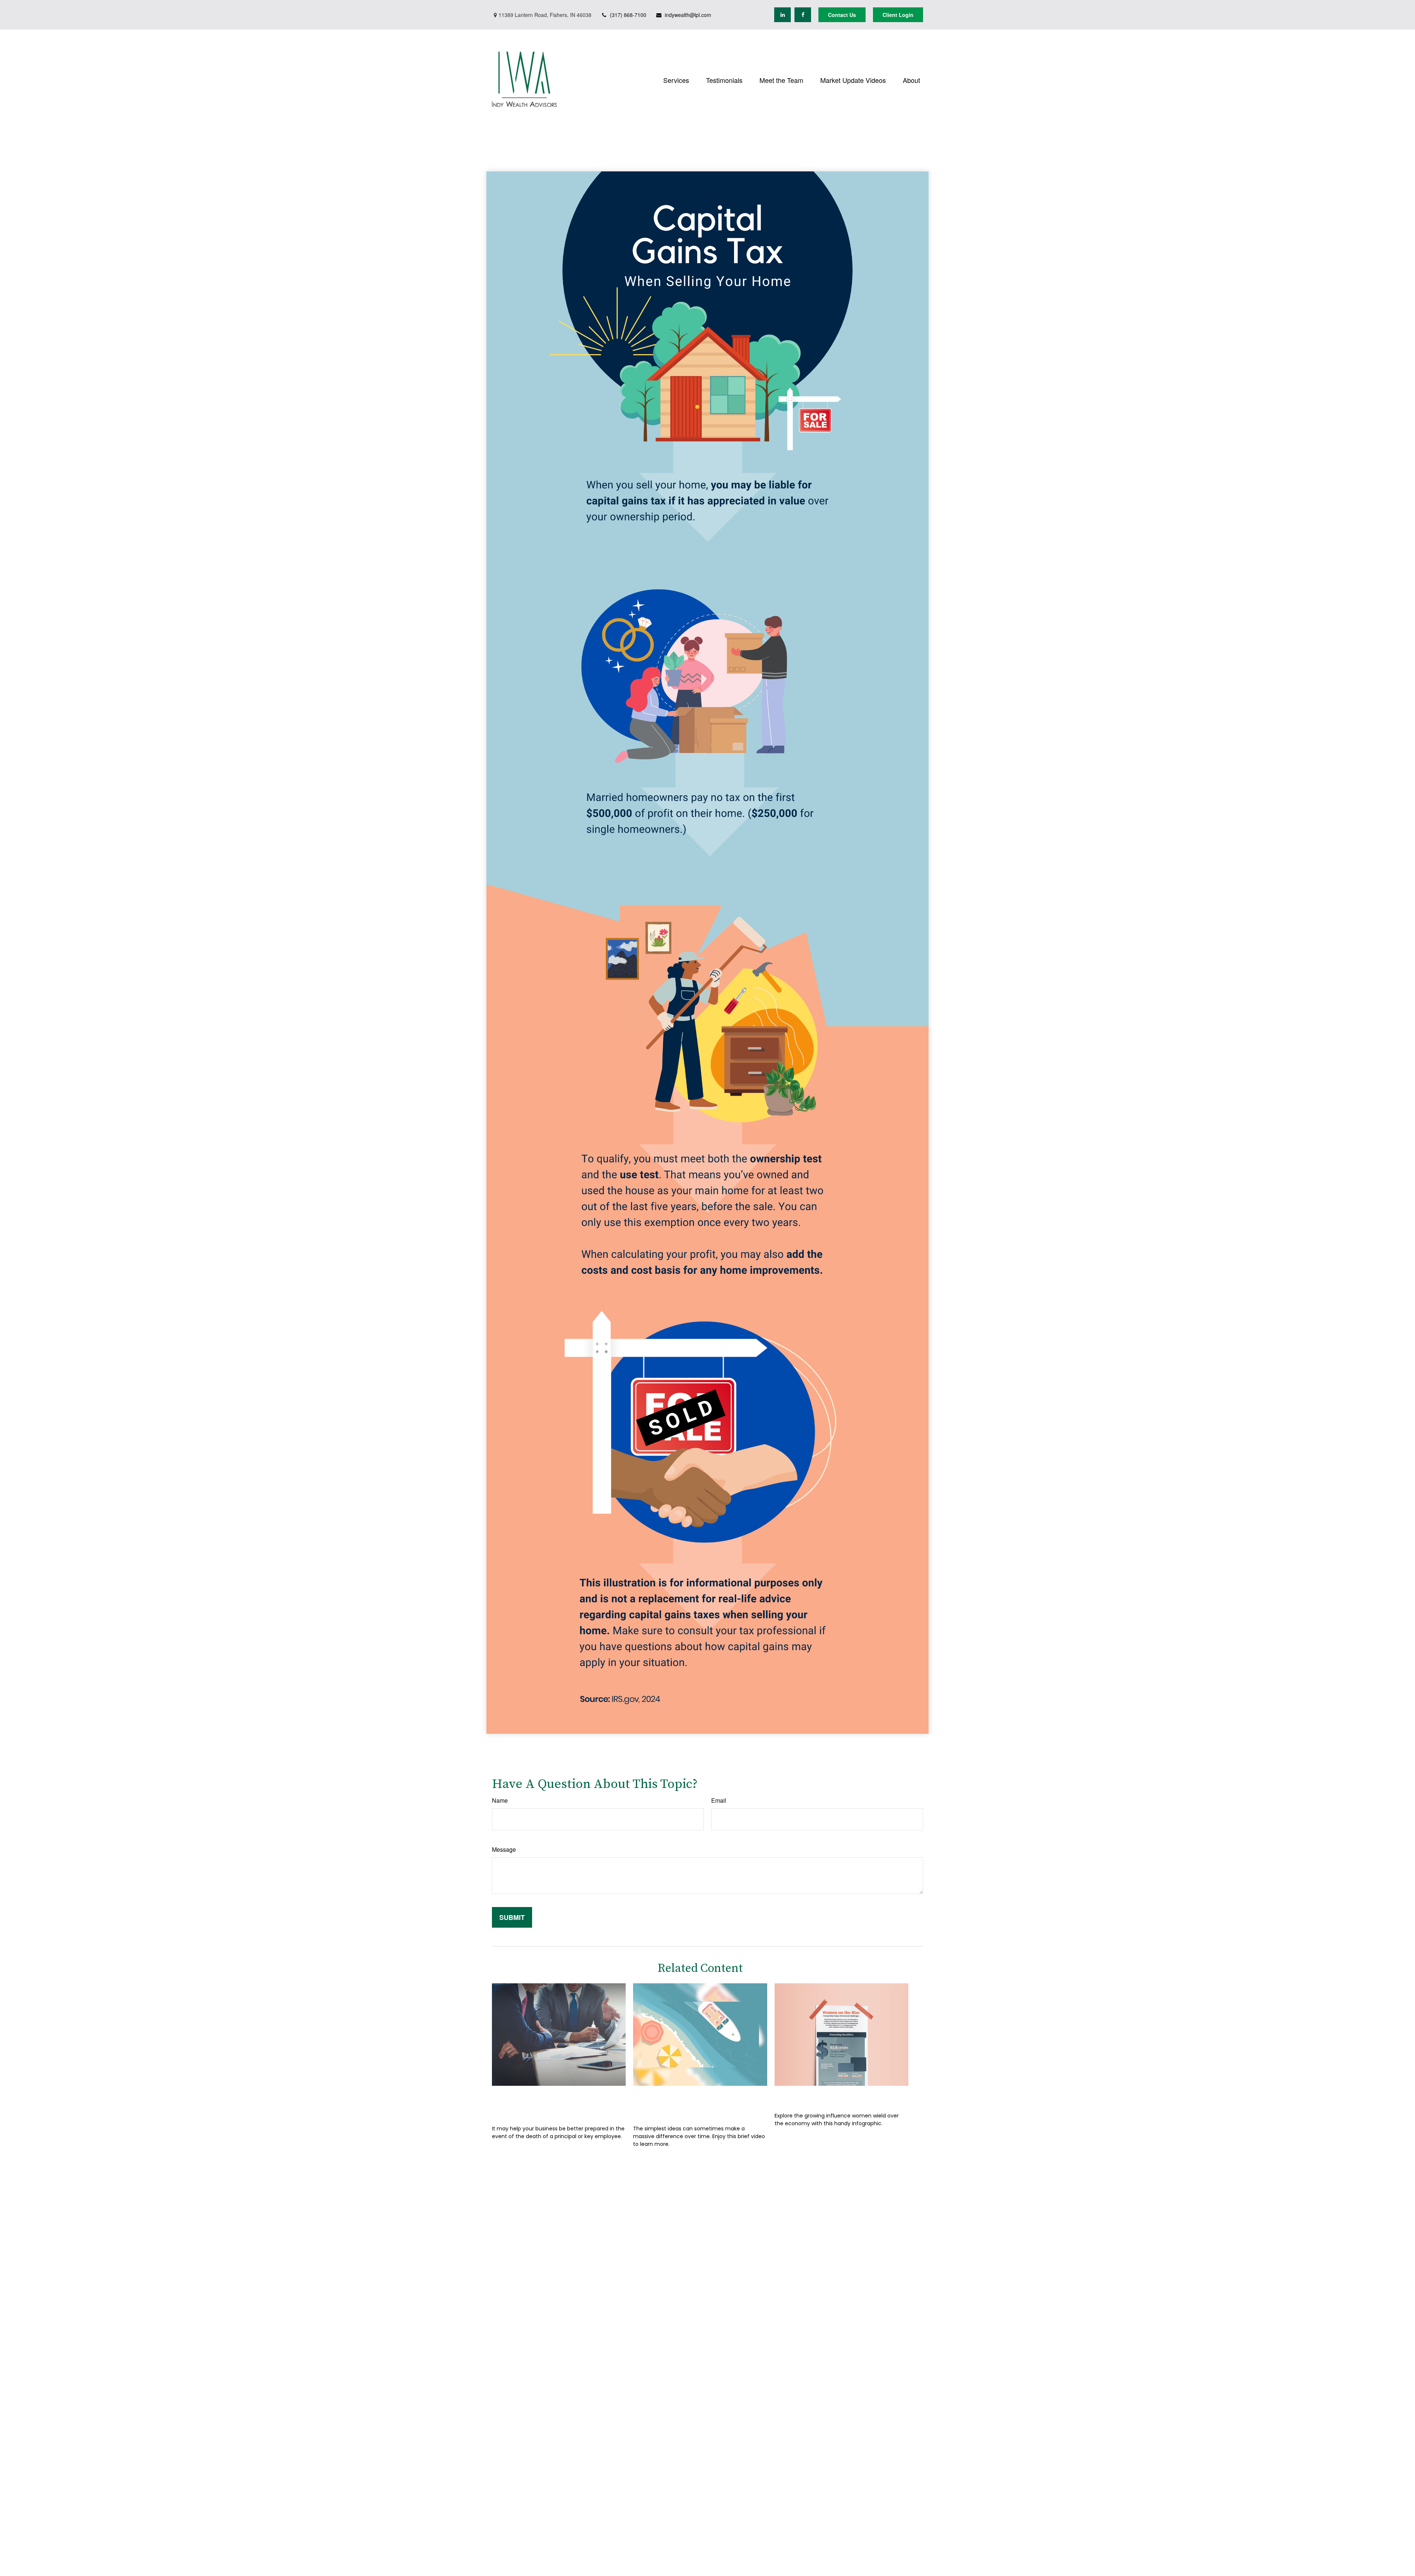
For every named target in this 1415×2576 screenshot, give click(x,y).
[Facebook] (803, 15)
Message (504, 1849)
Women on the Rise (818, 2097)
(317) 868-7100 (628, 15)
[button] (676, 79)
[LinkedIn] (782, 15)
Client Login (898, 15)
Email (719, 1800)
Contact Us (842, 15)
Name (500, 1800)
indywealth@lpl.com (688, 15)
